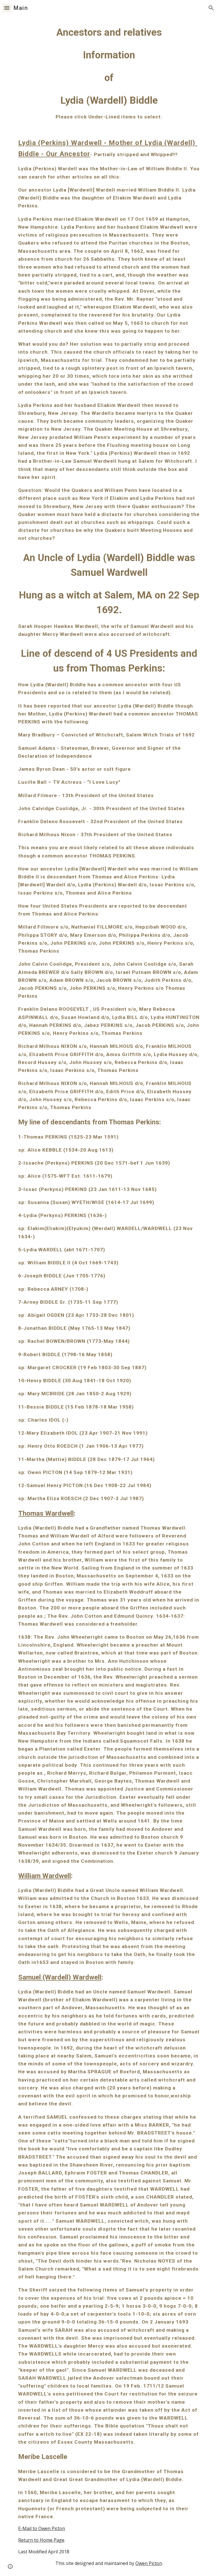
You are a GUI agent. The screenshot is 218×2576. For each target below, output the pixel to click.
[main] (109, 1296)
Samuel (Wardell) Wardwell (60, 1977)
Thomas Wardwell (46, 1513)
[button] (7, 8)
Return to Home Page (41, 2540)
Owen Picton (149, 2563)
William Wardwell (45, 1876)
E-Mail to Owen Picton (42, 2528)
